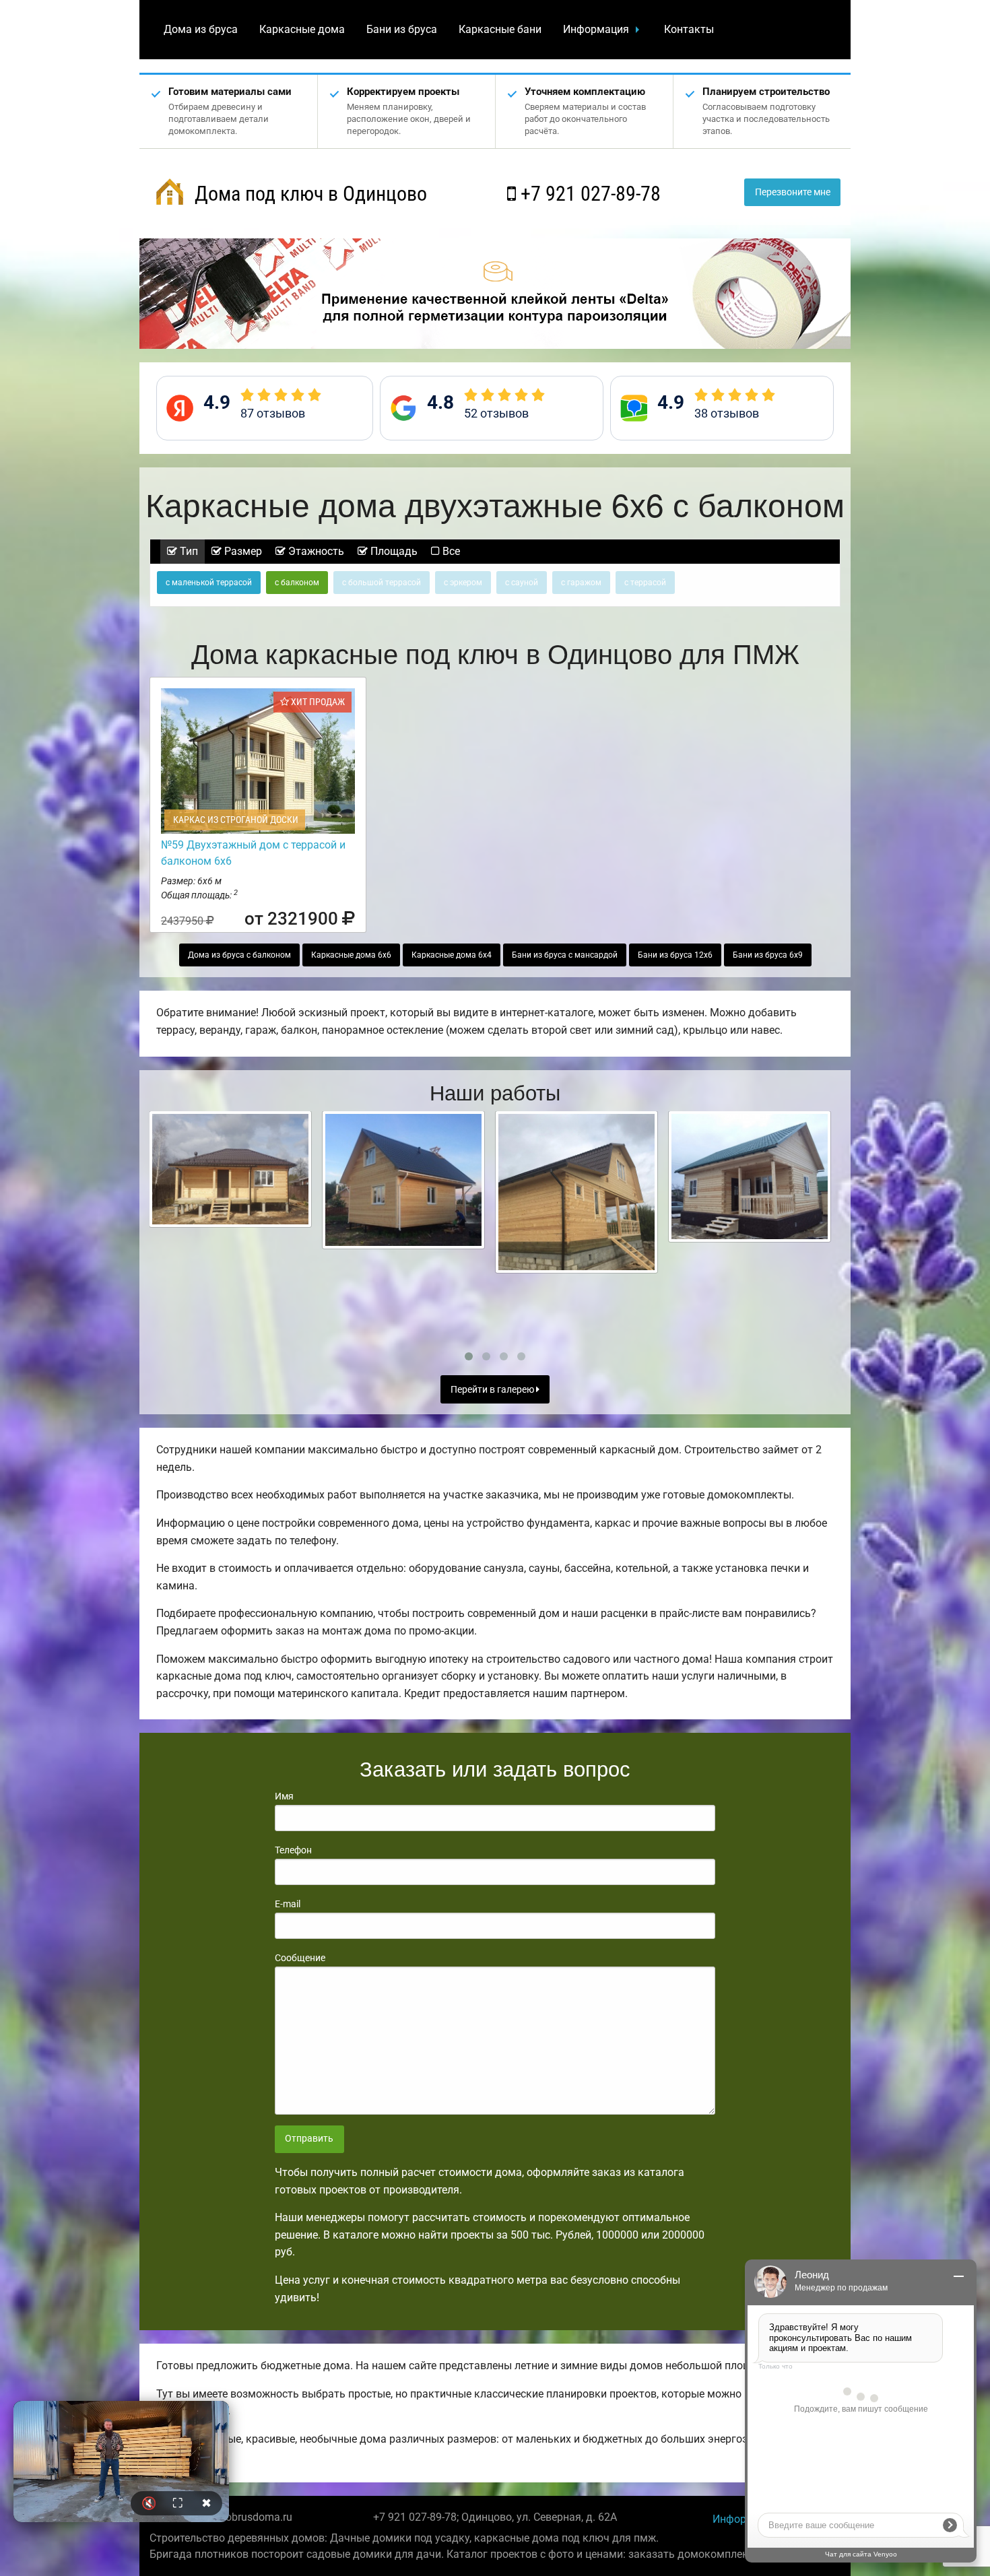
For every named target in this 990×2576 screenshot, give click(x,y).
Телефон (293, 1850)
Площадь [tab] (393, 551)
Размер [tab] (242, 551)
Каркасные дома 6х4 (452, 955)
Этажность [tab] (315, 551)
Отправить (309, 2139)
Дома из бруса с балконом (239, 955)
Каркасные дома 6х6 (351, 955)
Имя (284, 1796)
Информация (596, 29)
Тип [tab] (188, 551)
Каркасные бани (500, 29)
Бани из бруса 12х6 (675, 955)
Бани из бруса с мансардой (565, 955)
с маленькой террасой (209, 583)
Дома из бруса (201, 29)
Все (450, 551)
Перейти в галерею (493, 1390)
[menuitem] (201, 30)
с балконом (297, 583)
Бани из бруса (402, 29)
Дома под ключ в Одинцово (308, 194)
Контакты (689, 29)
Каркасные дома (302, 29)
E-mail (288, 1904)
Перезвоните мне (793, 192)
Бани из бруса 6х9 (768, 955)
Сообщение (300, 1958)
